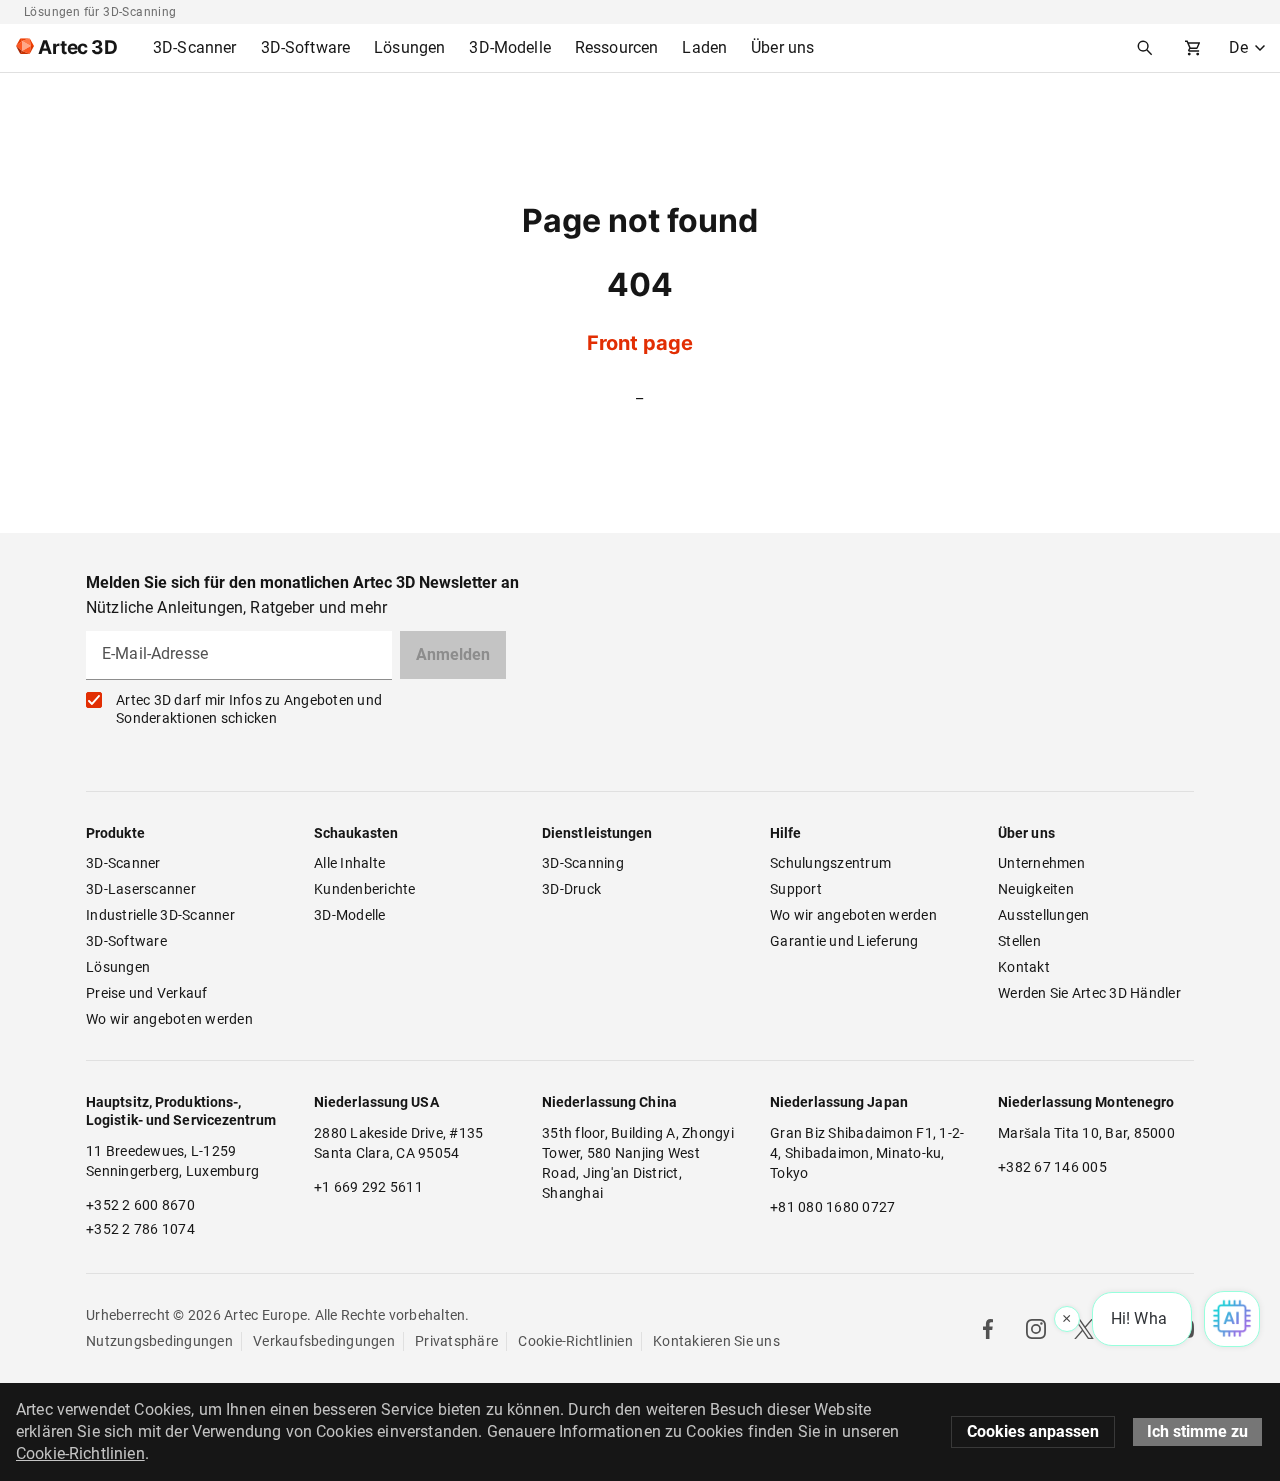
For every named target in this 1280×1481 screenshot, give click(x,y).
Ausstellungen (1043, 915)
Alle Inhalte (349, 863)
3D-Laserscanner (141, 889)
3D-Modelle (350, 915)
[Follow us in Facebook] (988, 1329)
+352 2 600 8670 (140, 1205)
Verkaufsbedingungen (324, 1341)
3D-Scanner (123, 863)
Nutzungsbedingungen (159, 1341)
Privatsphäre (456, 1341)
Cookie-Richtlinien (575, 1341)
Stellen (1019, 941)
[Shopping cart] (1193, 48)
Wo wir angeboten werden (169, 1019)
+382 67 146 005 (1052, 1167)
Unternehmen (1041, 863)
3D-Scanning (583, 863)
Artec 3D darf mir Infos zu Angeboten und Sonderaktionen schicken (249, 709)
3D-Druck (571, 889)
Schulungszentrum (830, 863)
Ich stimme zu (1197, 1431)
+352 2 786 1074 (140, 1229)
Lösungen (118, 967)
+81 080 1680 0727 (832, 1207)
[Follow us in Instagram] (1036, 1329)
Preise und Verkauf (147, 993)
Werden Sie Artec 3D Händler (1089, 993)
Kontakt (1024, 967)
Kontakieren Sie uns (716, 1341)
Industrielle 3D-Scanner (160, 915)
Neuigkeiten (1036, 889)
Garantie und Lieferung (844, 941)
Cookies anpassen (1033, 1431)
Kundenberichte (365, 889)
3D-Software (126, 941)
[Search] (1145, 48)
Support (796, 889)
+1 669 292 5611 (368, 1187)
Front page (640, 343)
